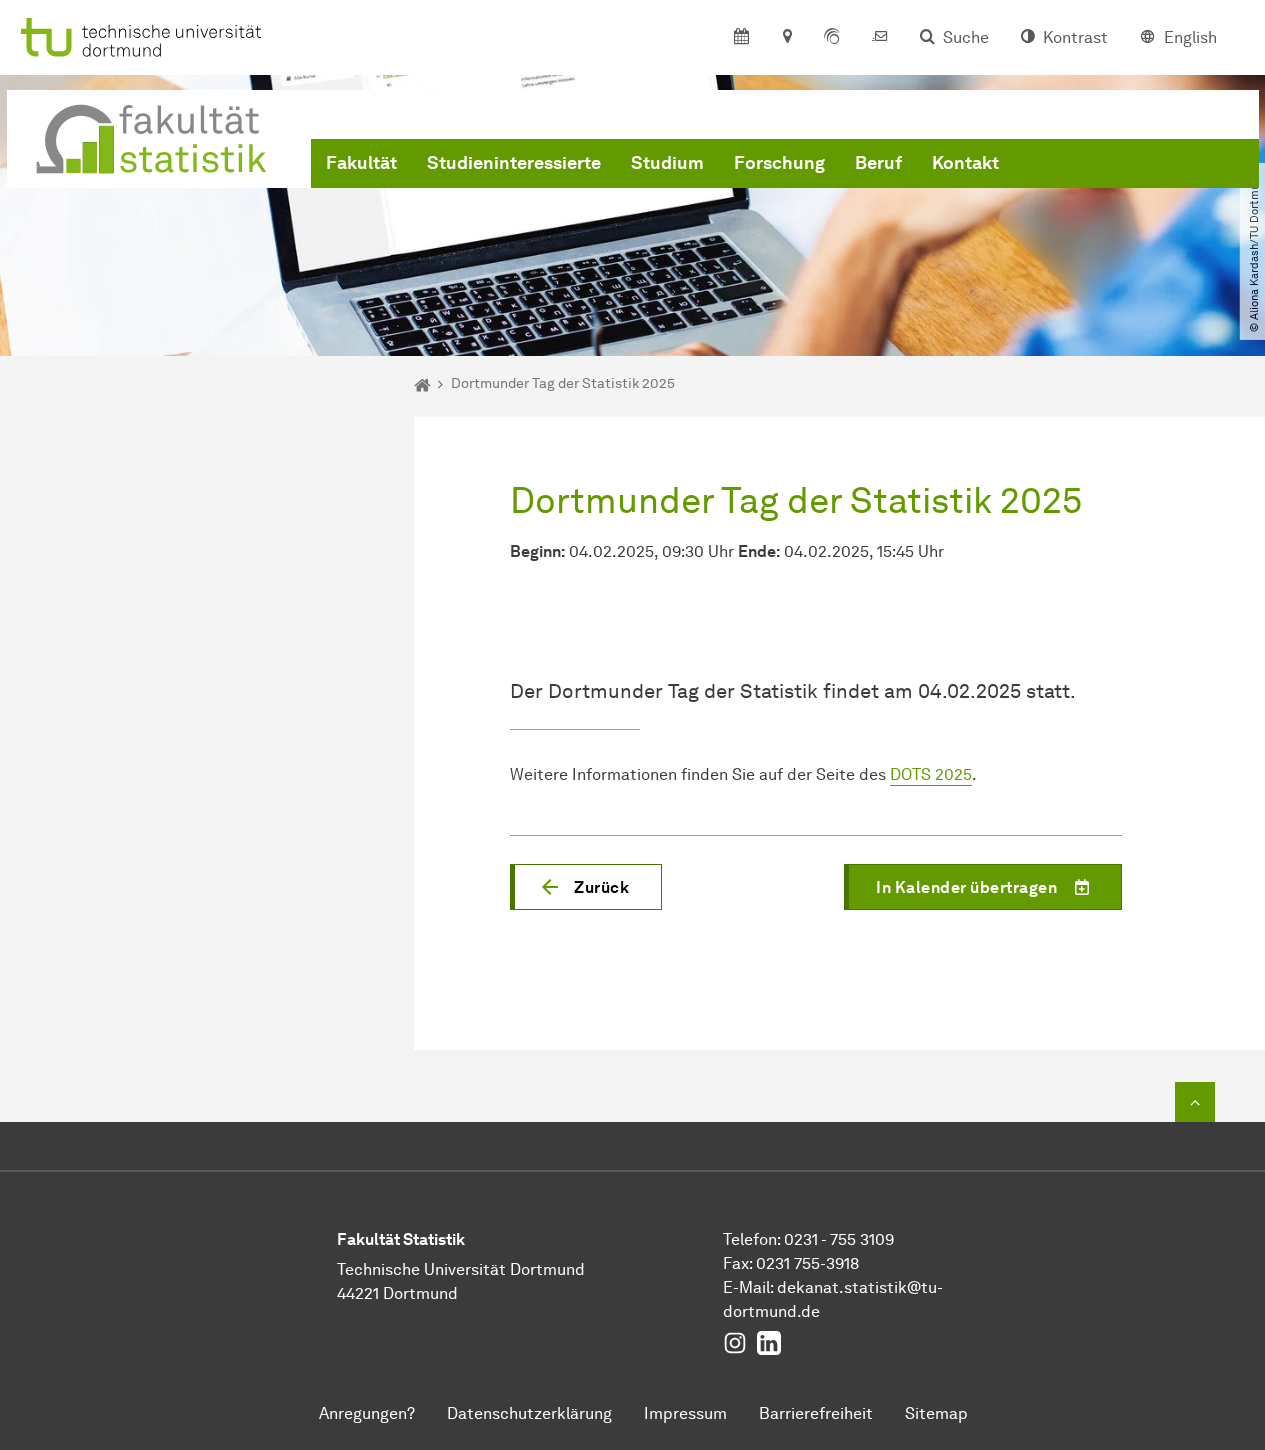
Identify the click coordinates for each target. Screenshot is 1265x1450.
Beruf (878, 163)
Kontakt (965, 163)
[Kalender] (741, 38)
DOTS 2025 (931, 774)
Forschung (779, 163)
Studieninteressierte (514, 163)
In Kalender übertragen (966, 887)
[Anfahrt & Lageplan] (786, 38)
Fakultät (361, 163)
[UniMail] (880, 38)
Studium (667, 163)
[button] (586, 887)
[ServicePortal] (832, 38)
